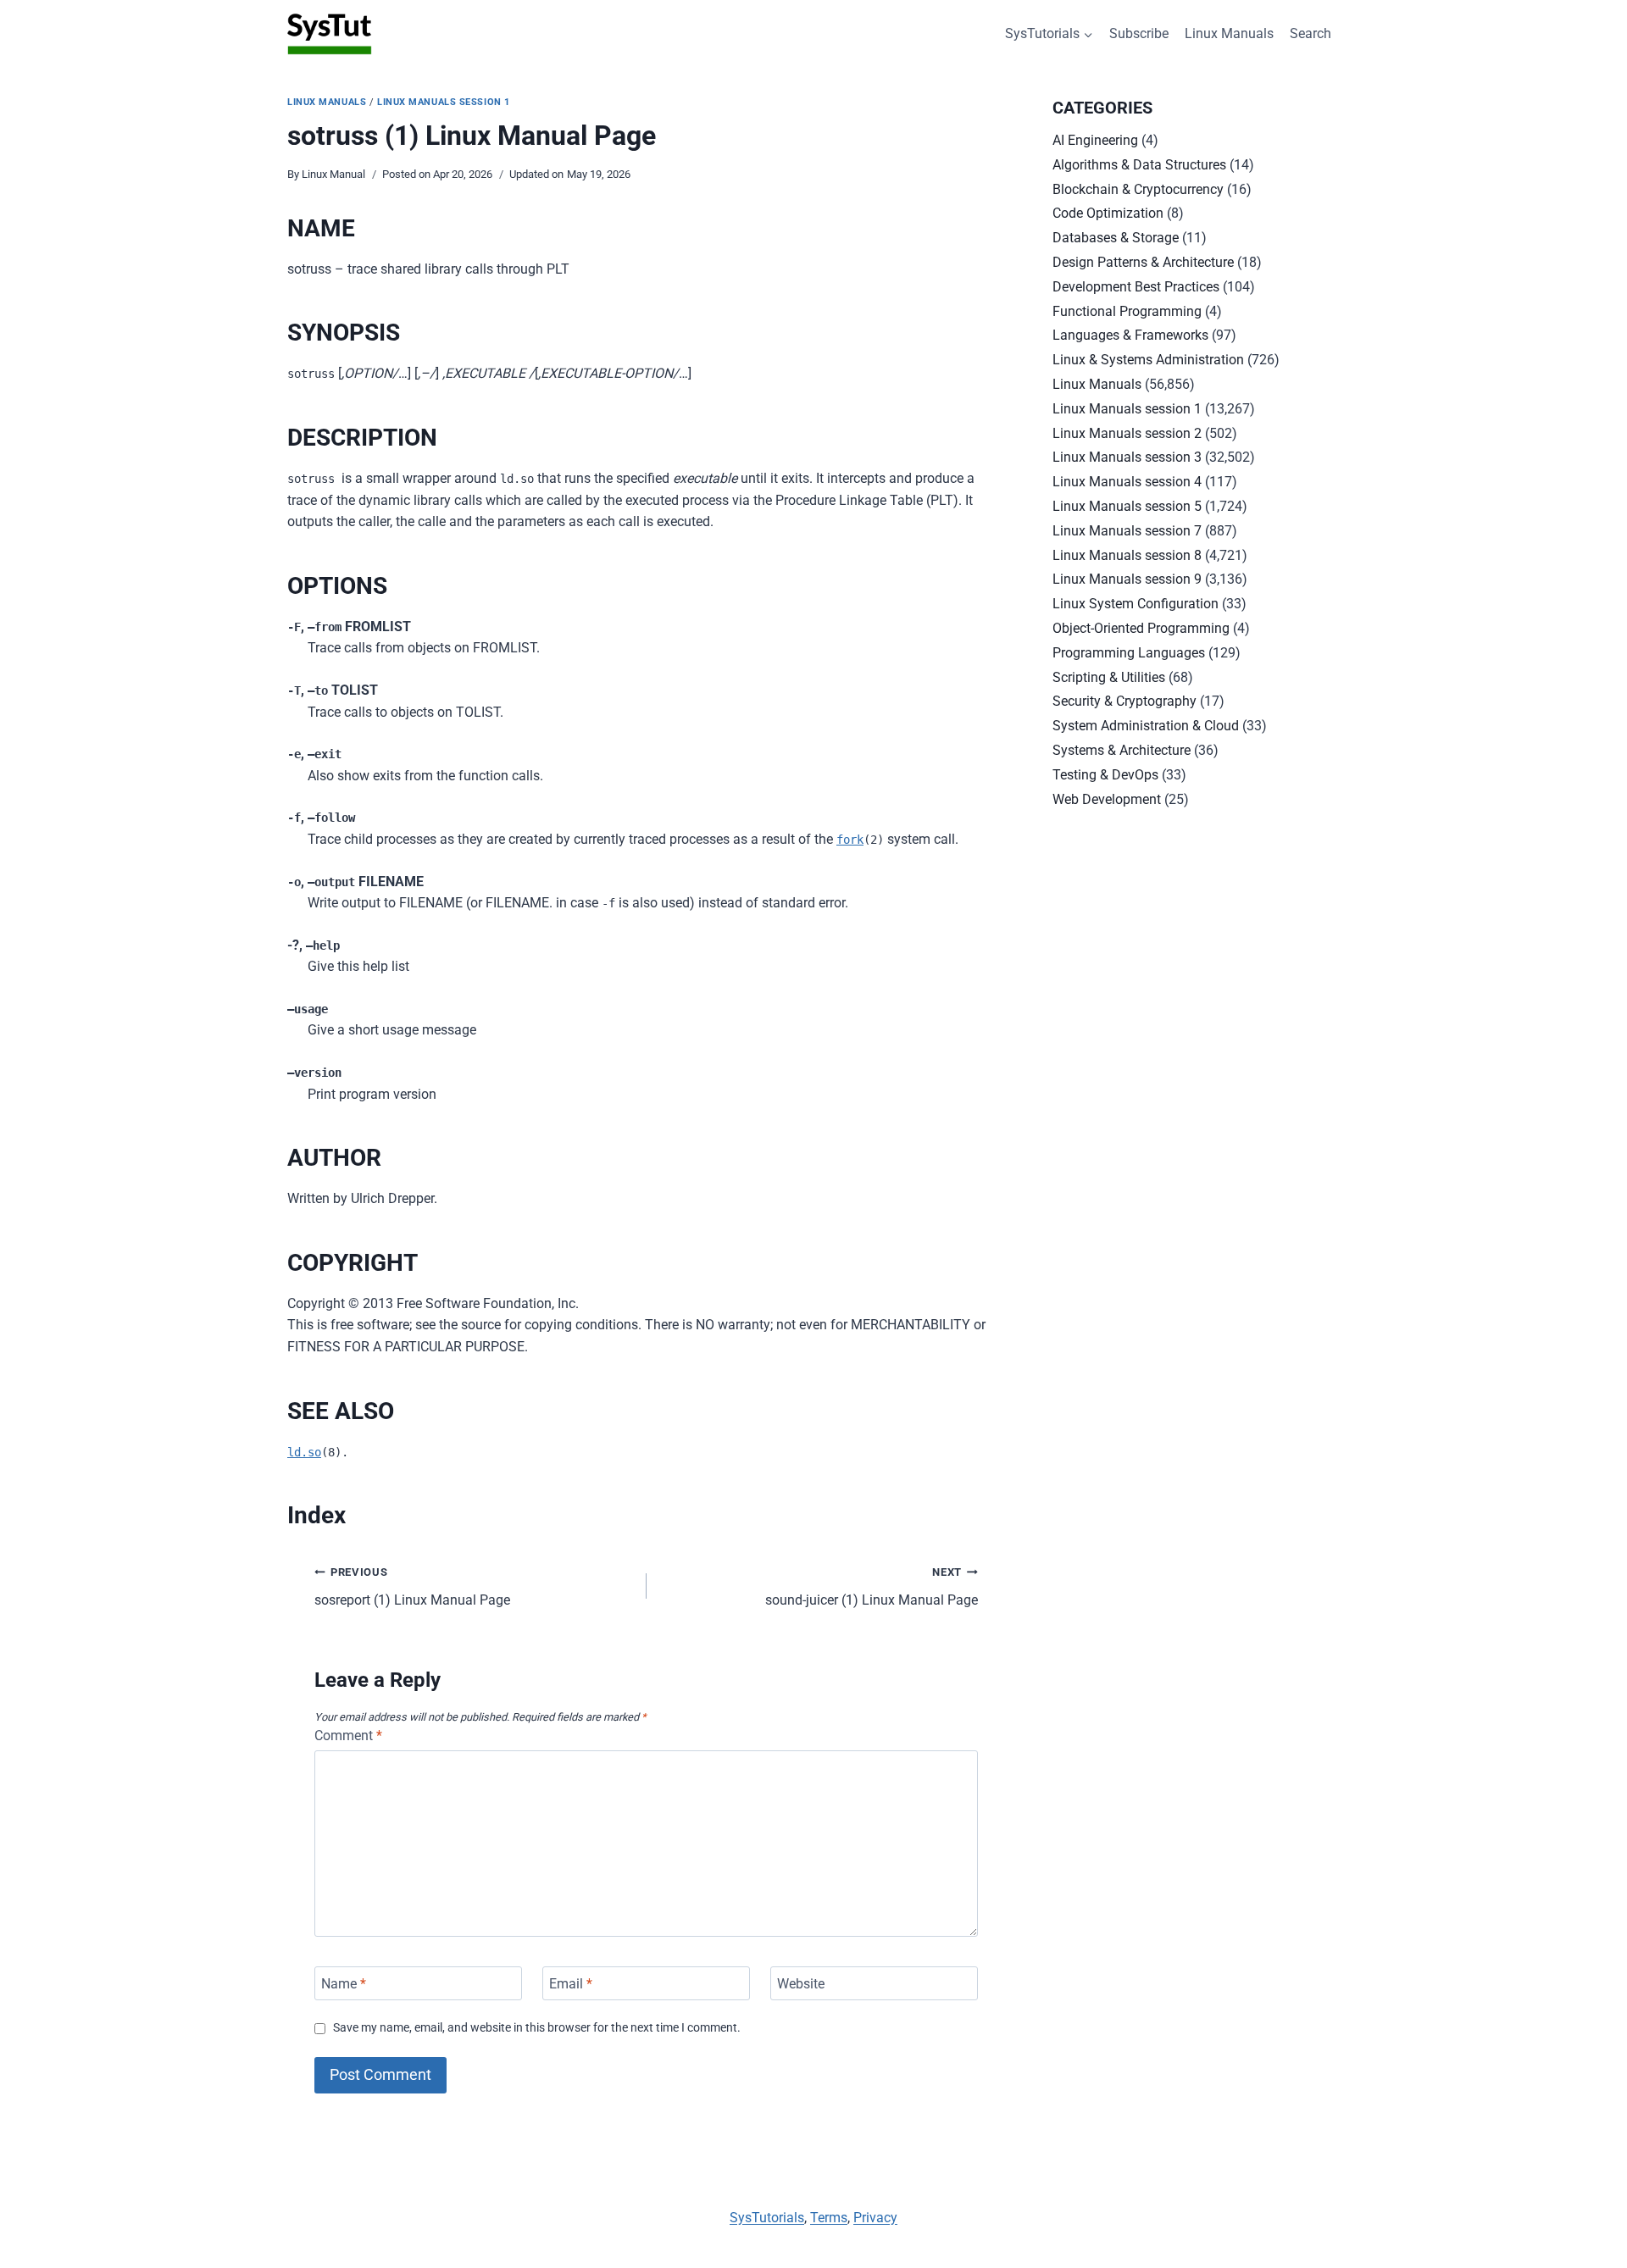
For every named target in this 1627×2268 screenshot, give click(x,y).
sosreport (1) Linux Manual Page (412, 1587)
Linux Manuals (1229, 33)
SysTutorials (767, 2218)
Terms (829, 2218)
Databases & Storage (1116, 238)
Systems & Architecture (1122, 750)
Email (571, 1983)
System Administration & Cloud (1146, 726)
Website (801, 1983)
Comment (348, 1736)
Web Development (1107, 799)
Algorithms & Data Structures (1139, 165)
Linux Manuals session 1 (444, 102)
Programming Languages (1129, 653)
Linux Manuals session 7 (1127, 531)
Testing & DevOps (1105, 775)
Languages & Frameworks (1130, 335)
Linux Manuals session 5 (1127, 506)
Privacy (875, 2218)
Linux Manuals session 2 (1127, 433)
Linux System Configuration (1136, 604)
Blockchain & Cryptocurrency (1138, 189)
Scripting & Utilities (1109, 677)
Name (344, 1983)
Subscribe (1139, 33)
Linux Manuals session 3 (1127, 457)
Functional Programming (1127, 311)
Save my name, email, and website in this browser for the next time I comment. (537, 2028)
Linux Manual (333, 174)
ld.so (304, 1452)
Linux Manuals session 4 (1127, 482)
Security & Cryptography (1124, 701)
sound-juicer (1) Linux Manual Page (872, 1587)
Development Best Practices (1136, 287)
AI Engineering (1095, 140)
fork (850, 840)
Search (1310, 33)
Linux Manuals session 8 (1127, 555)
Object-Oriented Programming (1141, 628)
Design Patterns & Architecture (1143, 262)
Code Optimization (1108, 213)
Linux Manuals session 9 (1127, 579)
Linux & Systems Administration (1148, 360)
